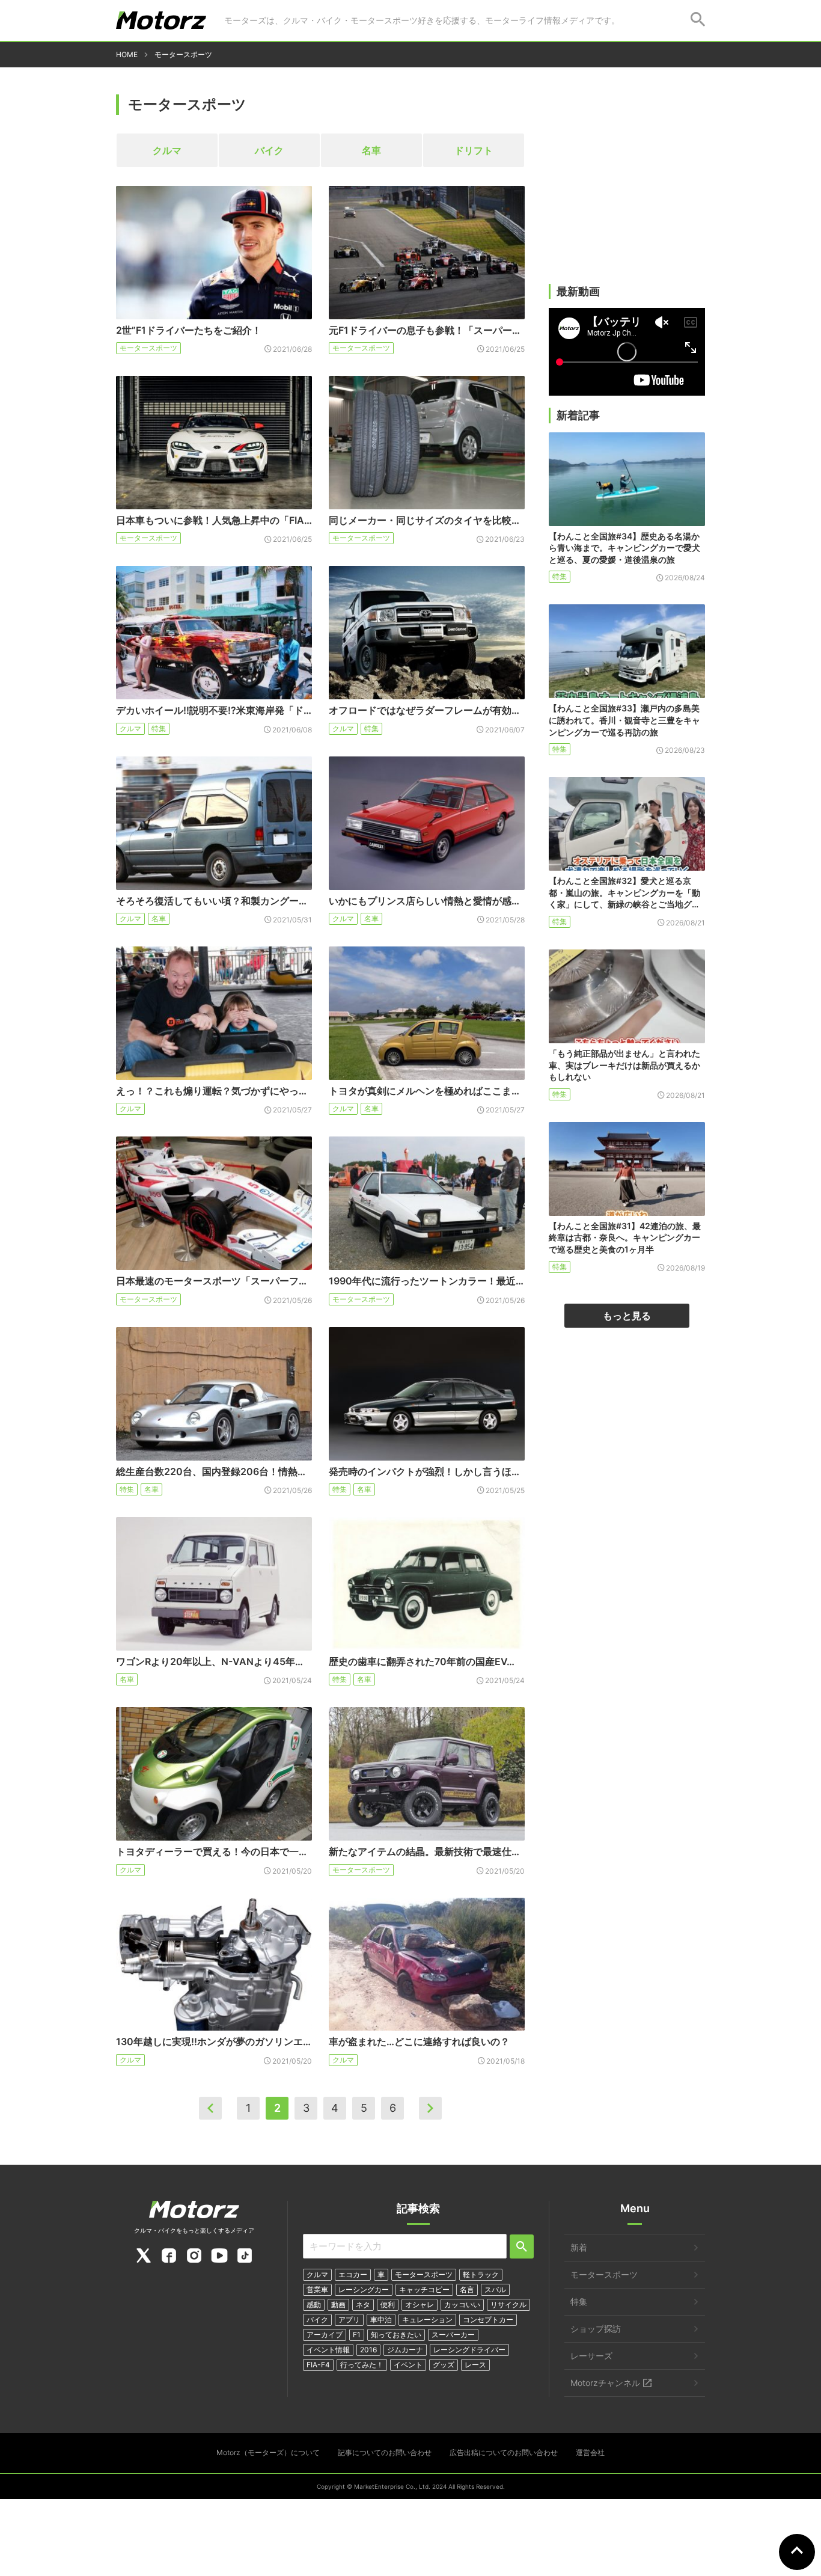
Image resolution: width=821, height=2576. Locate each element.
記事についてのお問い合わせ (385, 2452)
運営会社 (590, 2452)
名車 (371, 150)
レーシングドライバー (469, 2350)
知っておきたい (396, 2335)
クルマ (167, 150)
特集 (159, 728)
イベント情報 (328, 2350)
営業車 (317, 2289)
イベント (408, 2365)
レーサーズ (591, 2356)
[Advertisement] (627, 191)
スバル (495, 2289)
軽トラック (481, 2274)
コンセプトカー (488, 2320)
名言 (467, 2289)
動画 (338, 2305)
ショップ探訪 (596, 2329)
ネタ (363, 2305)
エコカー (353, 2274)
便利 (388, 2305)
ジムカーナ (405, 2350)
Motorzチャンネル (605, 2383)
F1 (357, 2335)
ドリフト (474, 150)
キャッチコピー (424, 2289)
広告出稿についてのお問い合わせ (504, 2452)
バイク (269, 150)
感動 (314, 2305)
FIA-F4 (318, 2365)
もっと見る (627, 1316)
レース (475, 2365)
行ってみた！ (362, 2365)
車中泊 (381, 2320)
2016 (368, 2350)
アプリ (349, 2320)
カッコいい (462, 2305)
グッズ (444, 2365)
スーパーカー (453, 2335)
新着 (579, 2247)
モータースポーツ (148, 348)
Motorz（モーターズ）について (268, 2452)
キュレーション (427, 2320)
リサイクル (508, 2305)
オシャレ (420, 2305)
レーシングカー (364, 2289)
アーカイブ (325, 2335)
